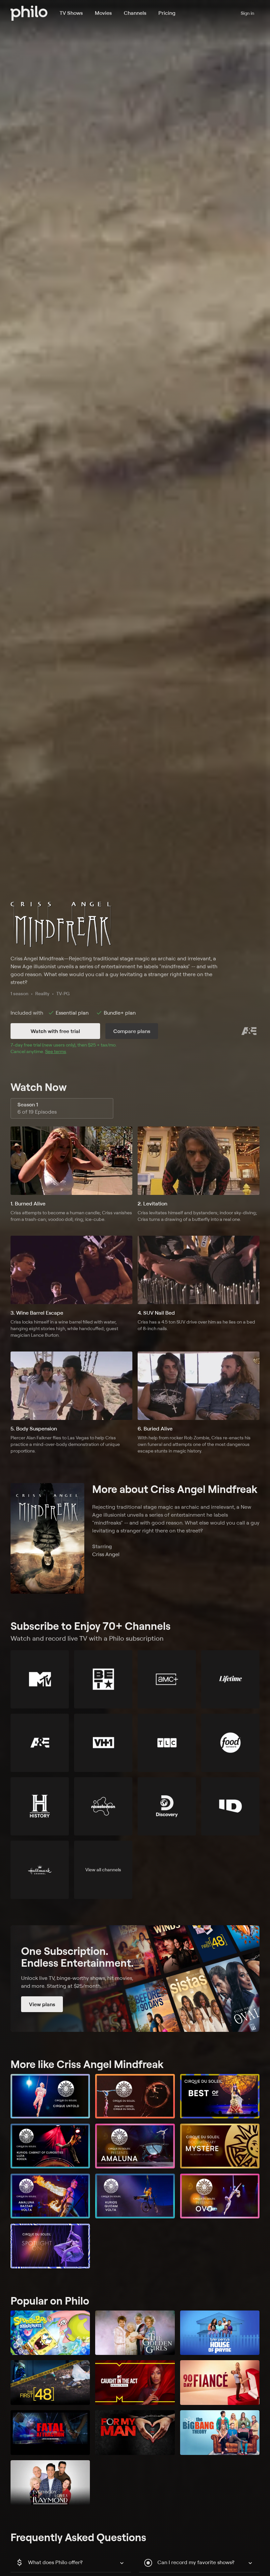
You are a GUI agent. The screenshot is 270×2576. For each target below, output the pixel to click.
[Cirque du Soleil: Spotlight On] (50, 2246)
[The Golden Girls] (135, 2333)
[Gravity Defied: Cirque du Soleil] (135, 2096)
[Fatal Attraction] (50, 2433)
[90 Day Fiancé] (220, 2383)
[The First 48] (50, 2383)
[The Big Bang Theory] (220, 2433)
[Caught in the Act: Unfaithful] (135, 2383)
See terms (56, 1051)
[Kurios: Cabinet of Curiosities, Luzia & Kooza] (50, 2146)
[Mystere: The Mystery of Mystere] (220, 2146)
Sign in (247, 13)
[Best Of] (220, 2096)
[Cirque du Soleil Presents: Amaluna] (135, 2146)
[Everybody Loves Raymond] (50, 2483)
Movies (103, 13)
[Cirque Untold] (50, 2096)
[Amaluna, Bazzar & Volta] (50, 2196)
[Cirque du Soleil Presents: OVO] (220, 2196)
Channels (135, 13)
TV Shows (71, 13)
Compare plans (132, 1031)
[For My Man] (135, 2433)
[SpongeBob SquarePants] (50, 2333)
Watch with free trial (55, 1031)
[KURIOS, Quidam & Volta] (135, 2196)
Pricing (167, 13)
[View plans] (135, 1979)
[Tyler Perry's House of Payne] (220, 2333)
